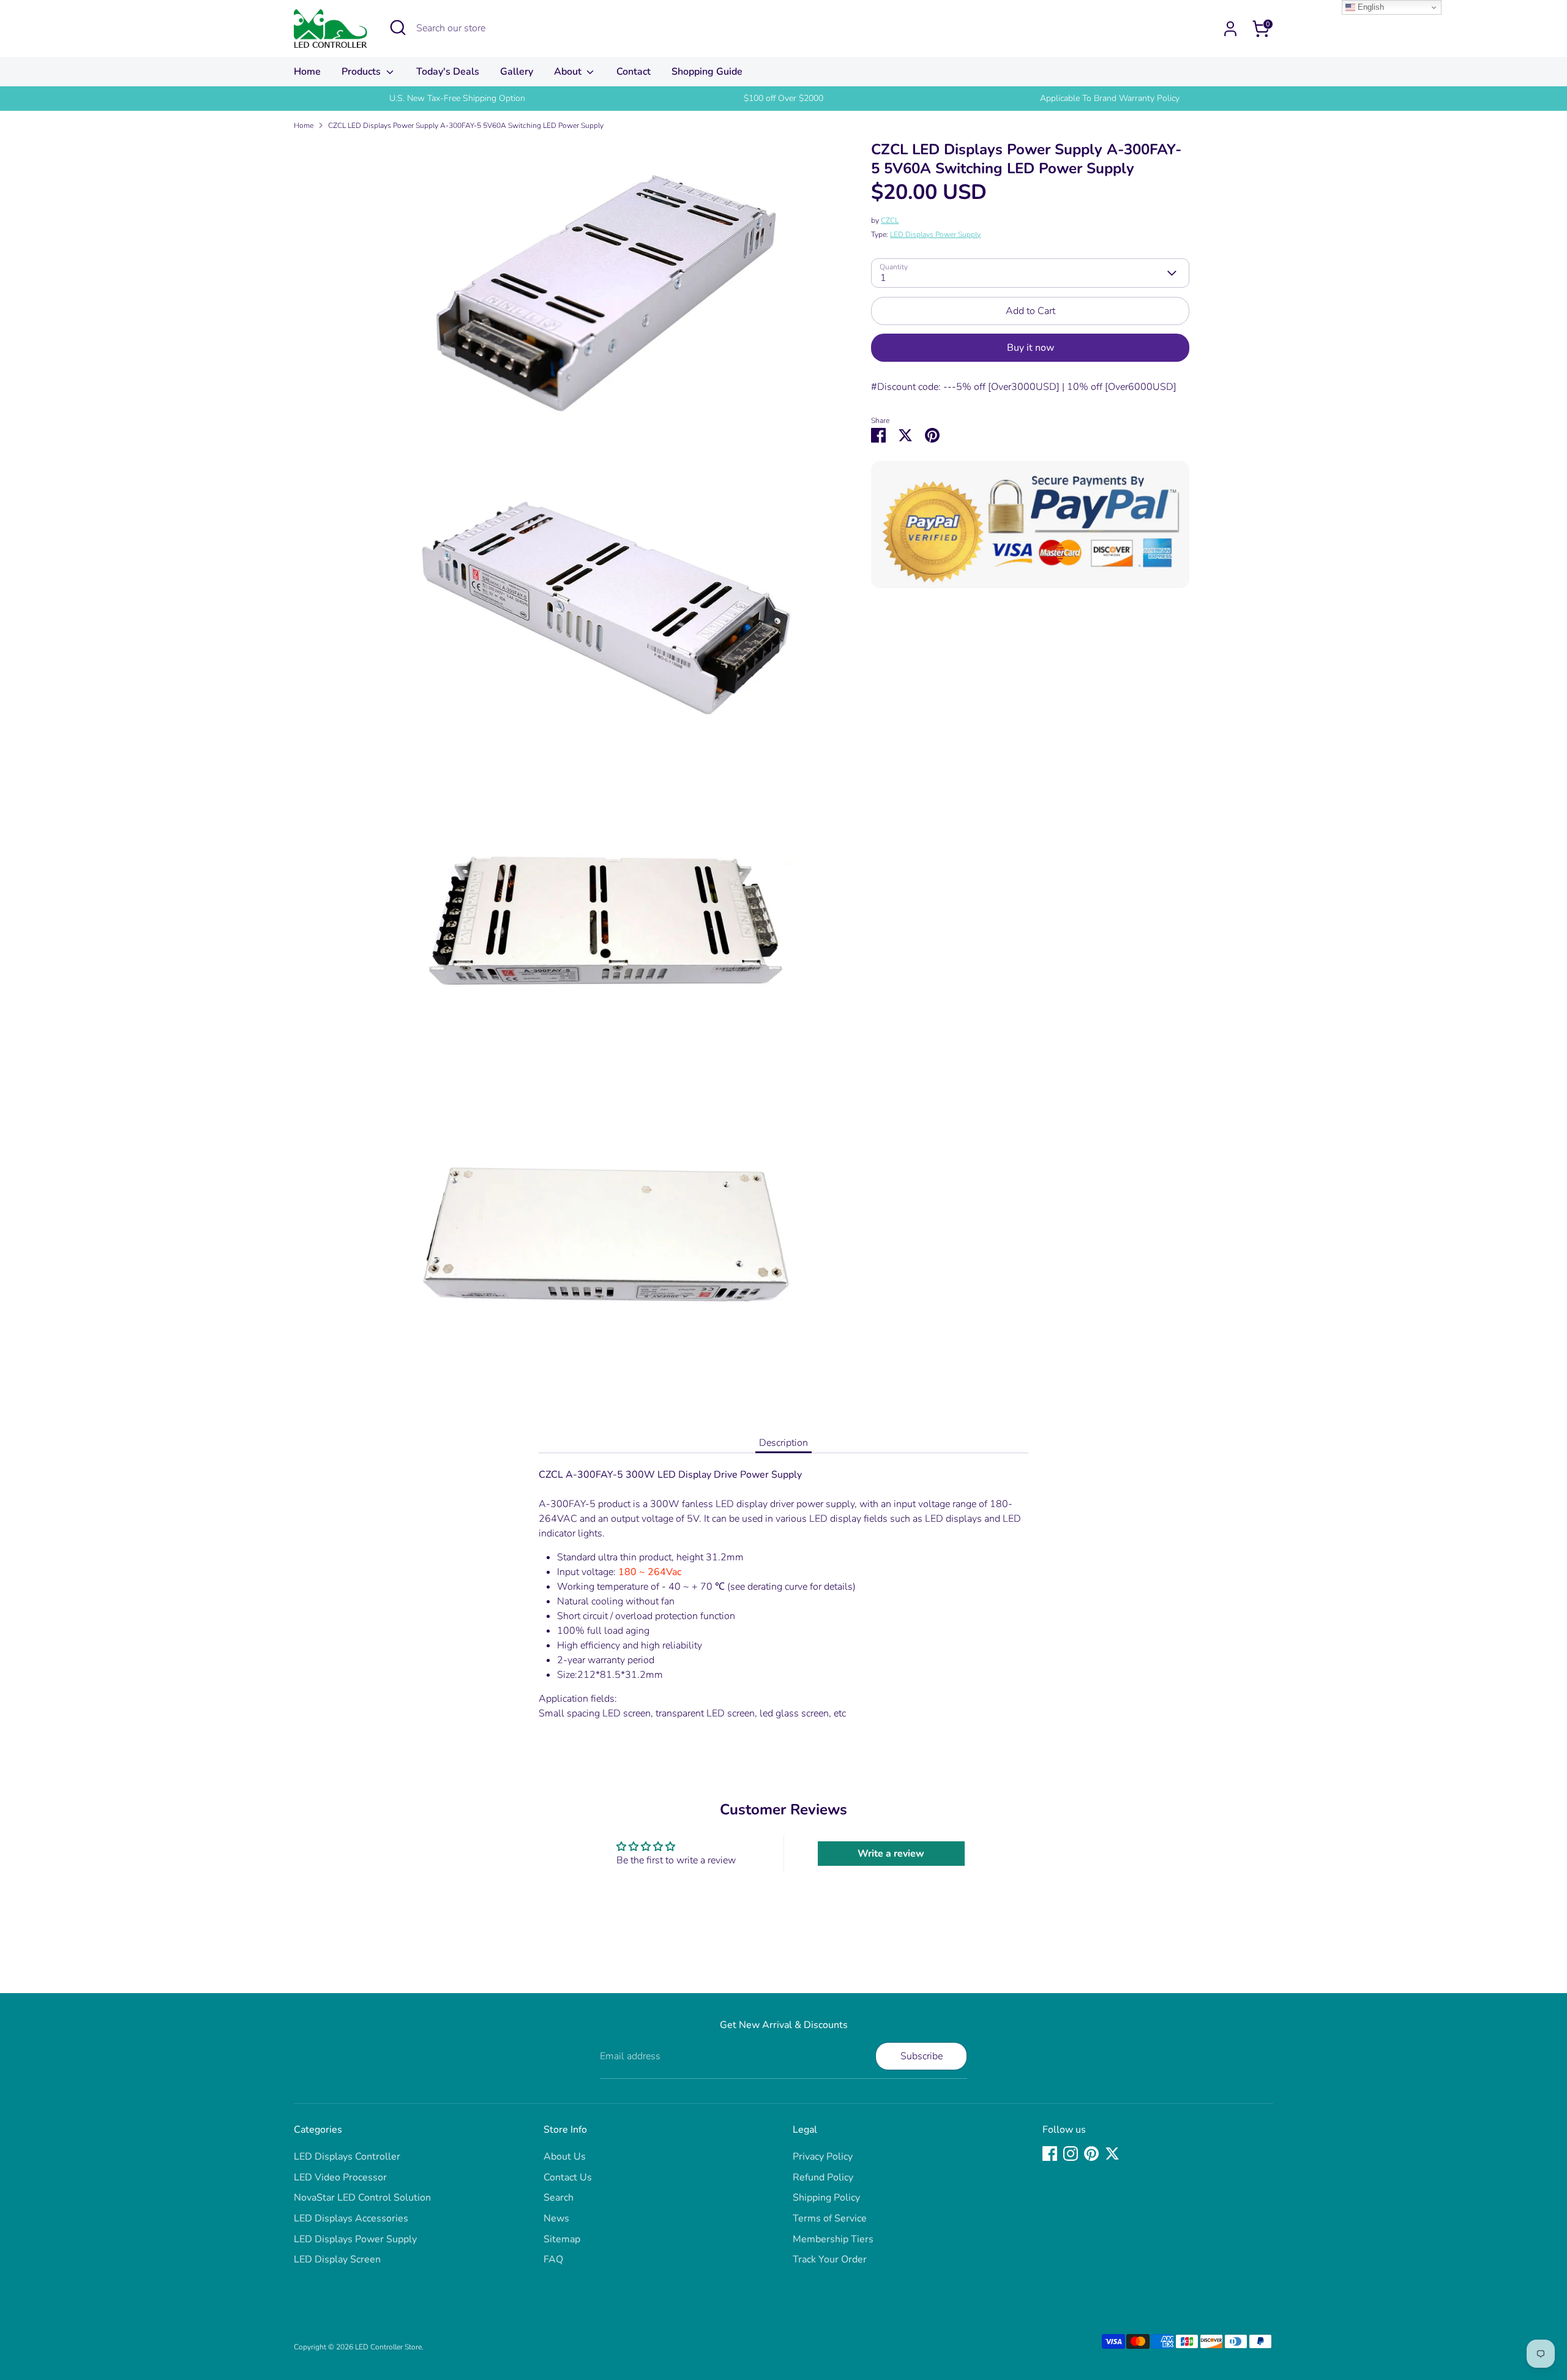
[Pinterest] (1091, 2154)
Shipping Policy (826, 2198)
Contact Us (568, 2177)
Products (362, 72)
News (556, 2218)
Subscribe (922, 2056)
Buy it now (1030, 348)
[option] (457, 99)
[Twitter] (1112, 2154)
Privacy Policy (823, 2157)
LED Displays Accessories (351, 2218)
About (569, 72)
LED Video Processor (340, 2177)
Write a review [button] (891, 1854)
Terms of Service (830, 2218)
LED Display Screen (337, 2259)
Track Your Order (830, 2259)
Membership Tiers (833, 2239)
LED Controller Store (388, 2347)
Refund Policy (823, 2177)
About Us (565, 2157)
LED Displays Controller (347, 2157)
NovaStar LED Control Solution (362, 2198)
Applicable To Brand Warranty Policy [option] (1110, 98)
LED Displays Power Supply (935, 234)
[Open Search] (398, 28)
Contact (634, 72)
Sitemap (562, 2239)
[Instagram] (1071, 2154)
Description (783, 1443)
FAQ (553, 2259)
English (1370, 7)
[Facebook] (1050, 2154)
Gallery (517, 72)
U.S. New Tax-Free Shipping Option (457, 98)
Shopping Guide (707, 72)
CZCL (890, 220)
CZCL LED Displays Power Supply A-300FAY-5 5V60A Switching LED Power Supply (466, 125)
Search (559, 2198)
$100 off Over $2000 (783, 98)
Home (307, 72)
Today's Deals (448, 72)
